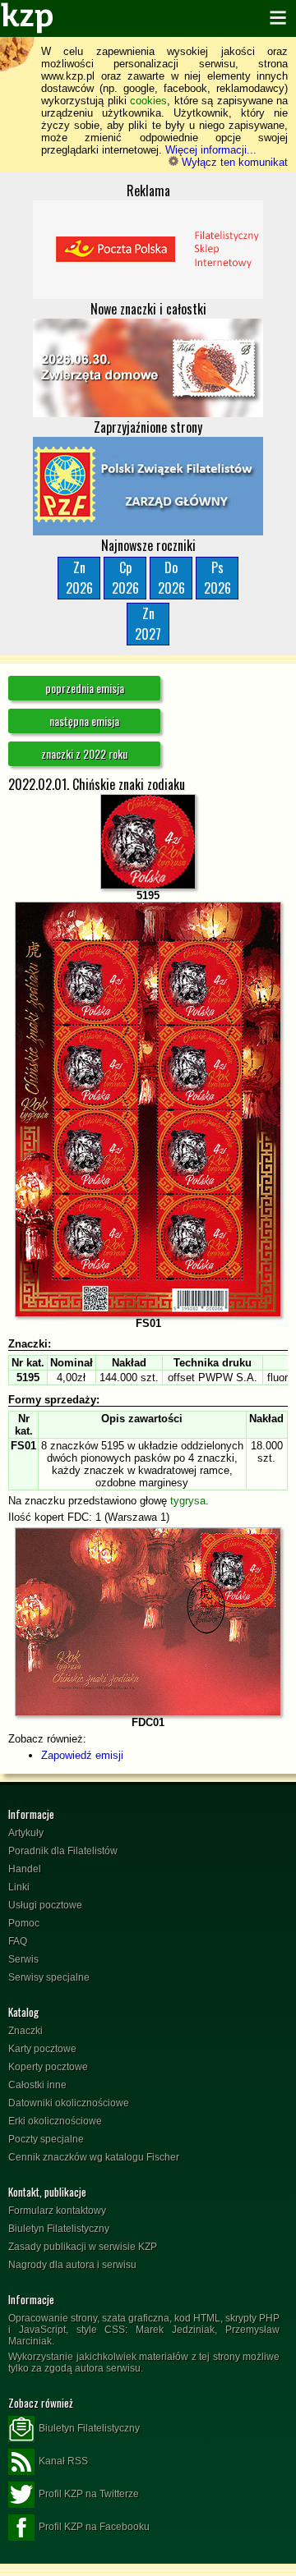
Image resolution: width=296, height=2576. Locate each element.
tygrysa (188, 1501)
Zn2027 (148, 624)
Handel (25, 1869)
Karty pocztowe (42, 2049)
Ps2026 (217, 578)
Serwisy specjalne (49, 1977)
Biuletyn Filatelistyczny (59, 2229)
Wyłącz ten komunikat (233, 162)
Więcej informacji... (211, 150)
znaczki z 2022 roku (84, 753)
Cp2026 (125, 578)
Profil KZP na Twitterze (89, 2494)
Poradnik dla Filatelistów (63, 1851)
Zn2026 (79, 578)
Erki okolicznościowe (55, 2121)
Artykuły (26, 1833)
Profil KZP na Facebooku (94, 2527)
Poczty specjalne (46, 2139)
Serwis (23, 1959)
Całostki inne (37, 2085)
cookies (148, 101)
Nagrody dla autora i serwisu (72, 2265)
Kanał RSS (63, 2461)
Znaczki (25, 2031)
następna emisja (84, 721)
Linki (19, 1887)
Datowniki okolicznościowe (69, 2103)
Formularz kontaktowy (57, 2211)
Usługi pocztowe (45, 1905)
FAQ (18, 1941)
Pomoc (24, 1923)
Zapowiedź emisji (82, 1755)
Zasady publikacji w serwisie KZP (83, 2247)
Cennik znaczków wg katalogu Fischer (94, 2157)
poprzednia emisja (85, 688)
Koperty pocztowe (48, 2067)
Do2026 (171, 578)
